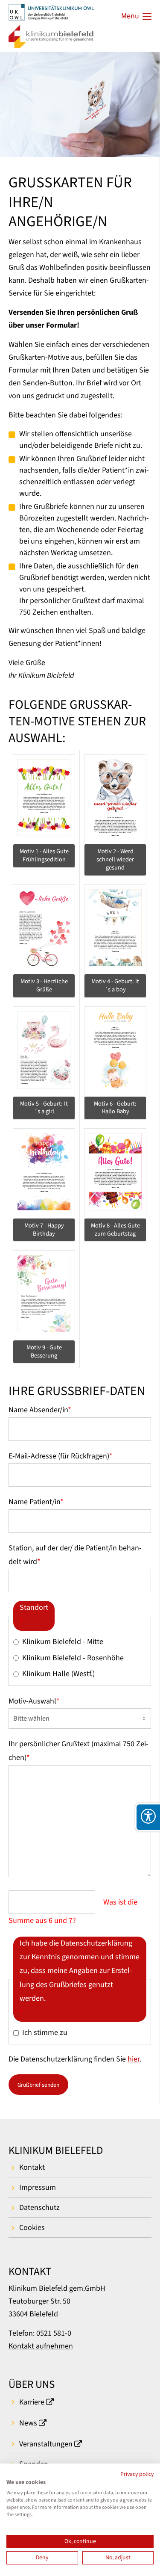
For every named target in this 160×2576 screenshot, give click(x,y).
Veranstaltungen (46, 2444)
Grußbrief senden (38, 2085)
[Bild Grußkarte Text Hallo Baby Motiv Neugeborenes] (115, 1051)
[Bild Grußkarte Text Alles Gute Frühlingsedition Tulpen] (44, 799)
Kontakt (32, 2167)
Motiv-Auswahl (34, 1701)
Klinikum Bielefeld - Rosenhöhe (73, 1658)
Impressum (38, 2187)
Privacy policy (137, 2474)
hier (134, 2059)
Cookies (32, 2228)
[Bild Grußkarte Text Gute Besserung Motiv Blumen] (44, 1294)
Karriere (32, 2402)
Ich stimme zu (45, 2033)
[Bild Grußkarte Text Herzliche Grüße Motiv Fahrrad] (44, 929)
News (28, 2423)
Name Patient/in (36, 1502)
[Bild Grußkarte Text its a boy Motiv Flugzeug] (115, 929)
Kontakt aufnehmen (41, 2346)
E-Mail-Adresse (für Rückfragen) (61, 1456)
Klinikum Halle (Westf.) (58, 1674)
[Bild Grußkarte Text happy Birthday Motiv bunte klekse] (44, 1173)
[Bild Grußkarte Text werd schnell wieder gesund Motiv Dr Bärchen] (115, 799)
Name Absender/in (40, 1410)
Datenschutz (39, 2208)
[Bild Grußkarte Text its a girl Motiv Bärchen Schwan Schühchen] (44, 1051)
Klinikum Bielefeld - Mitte (63, 1642)
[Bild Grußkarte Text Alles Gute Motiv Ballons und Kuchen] (115, 1173)
